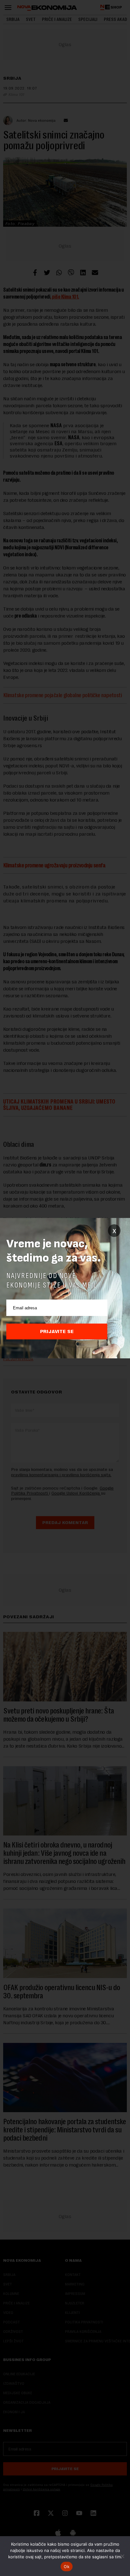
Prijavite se (57, 1331)
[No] (122, 2556)
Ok (67, 2567)
